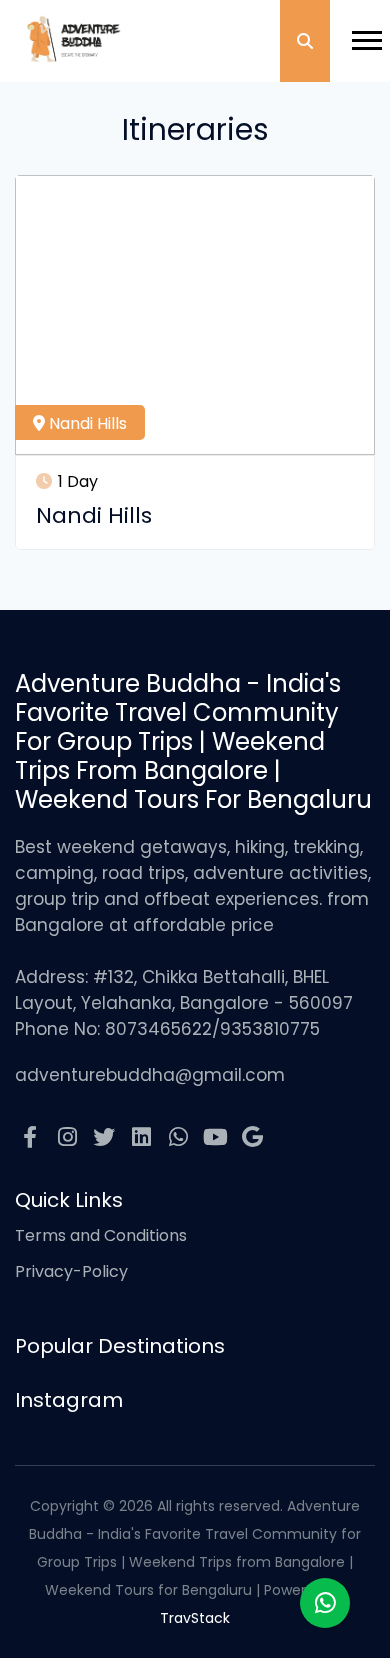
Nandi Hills (86, 423)
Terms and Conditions (101, 1235)
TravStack (195, 1618)
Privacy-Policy (71, 1271)
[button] (357, 33)
